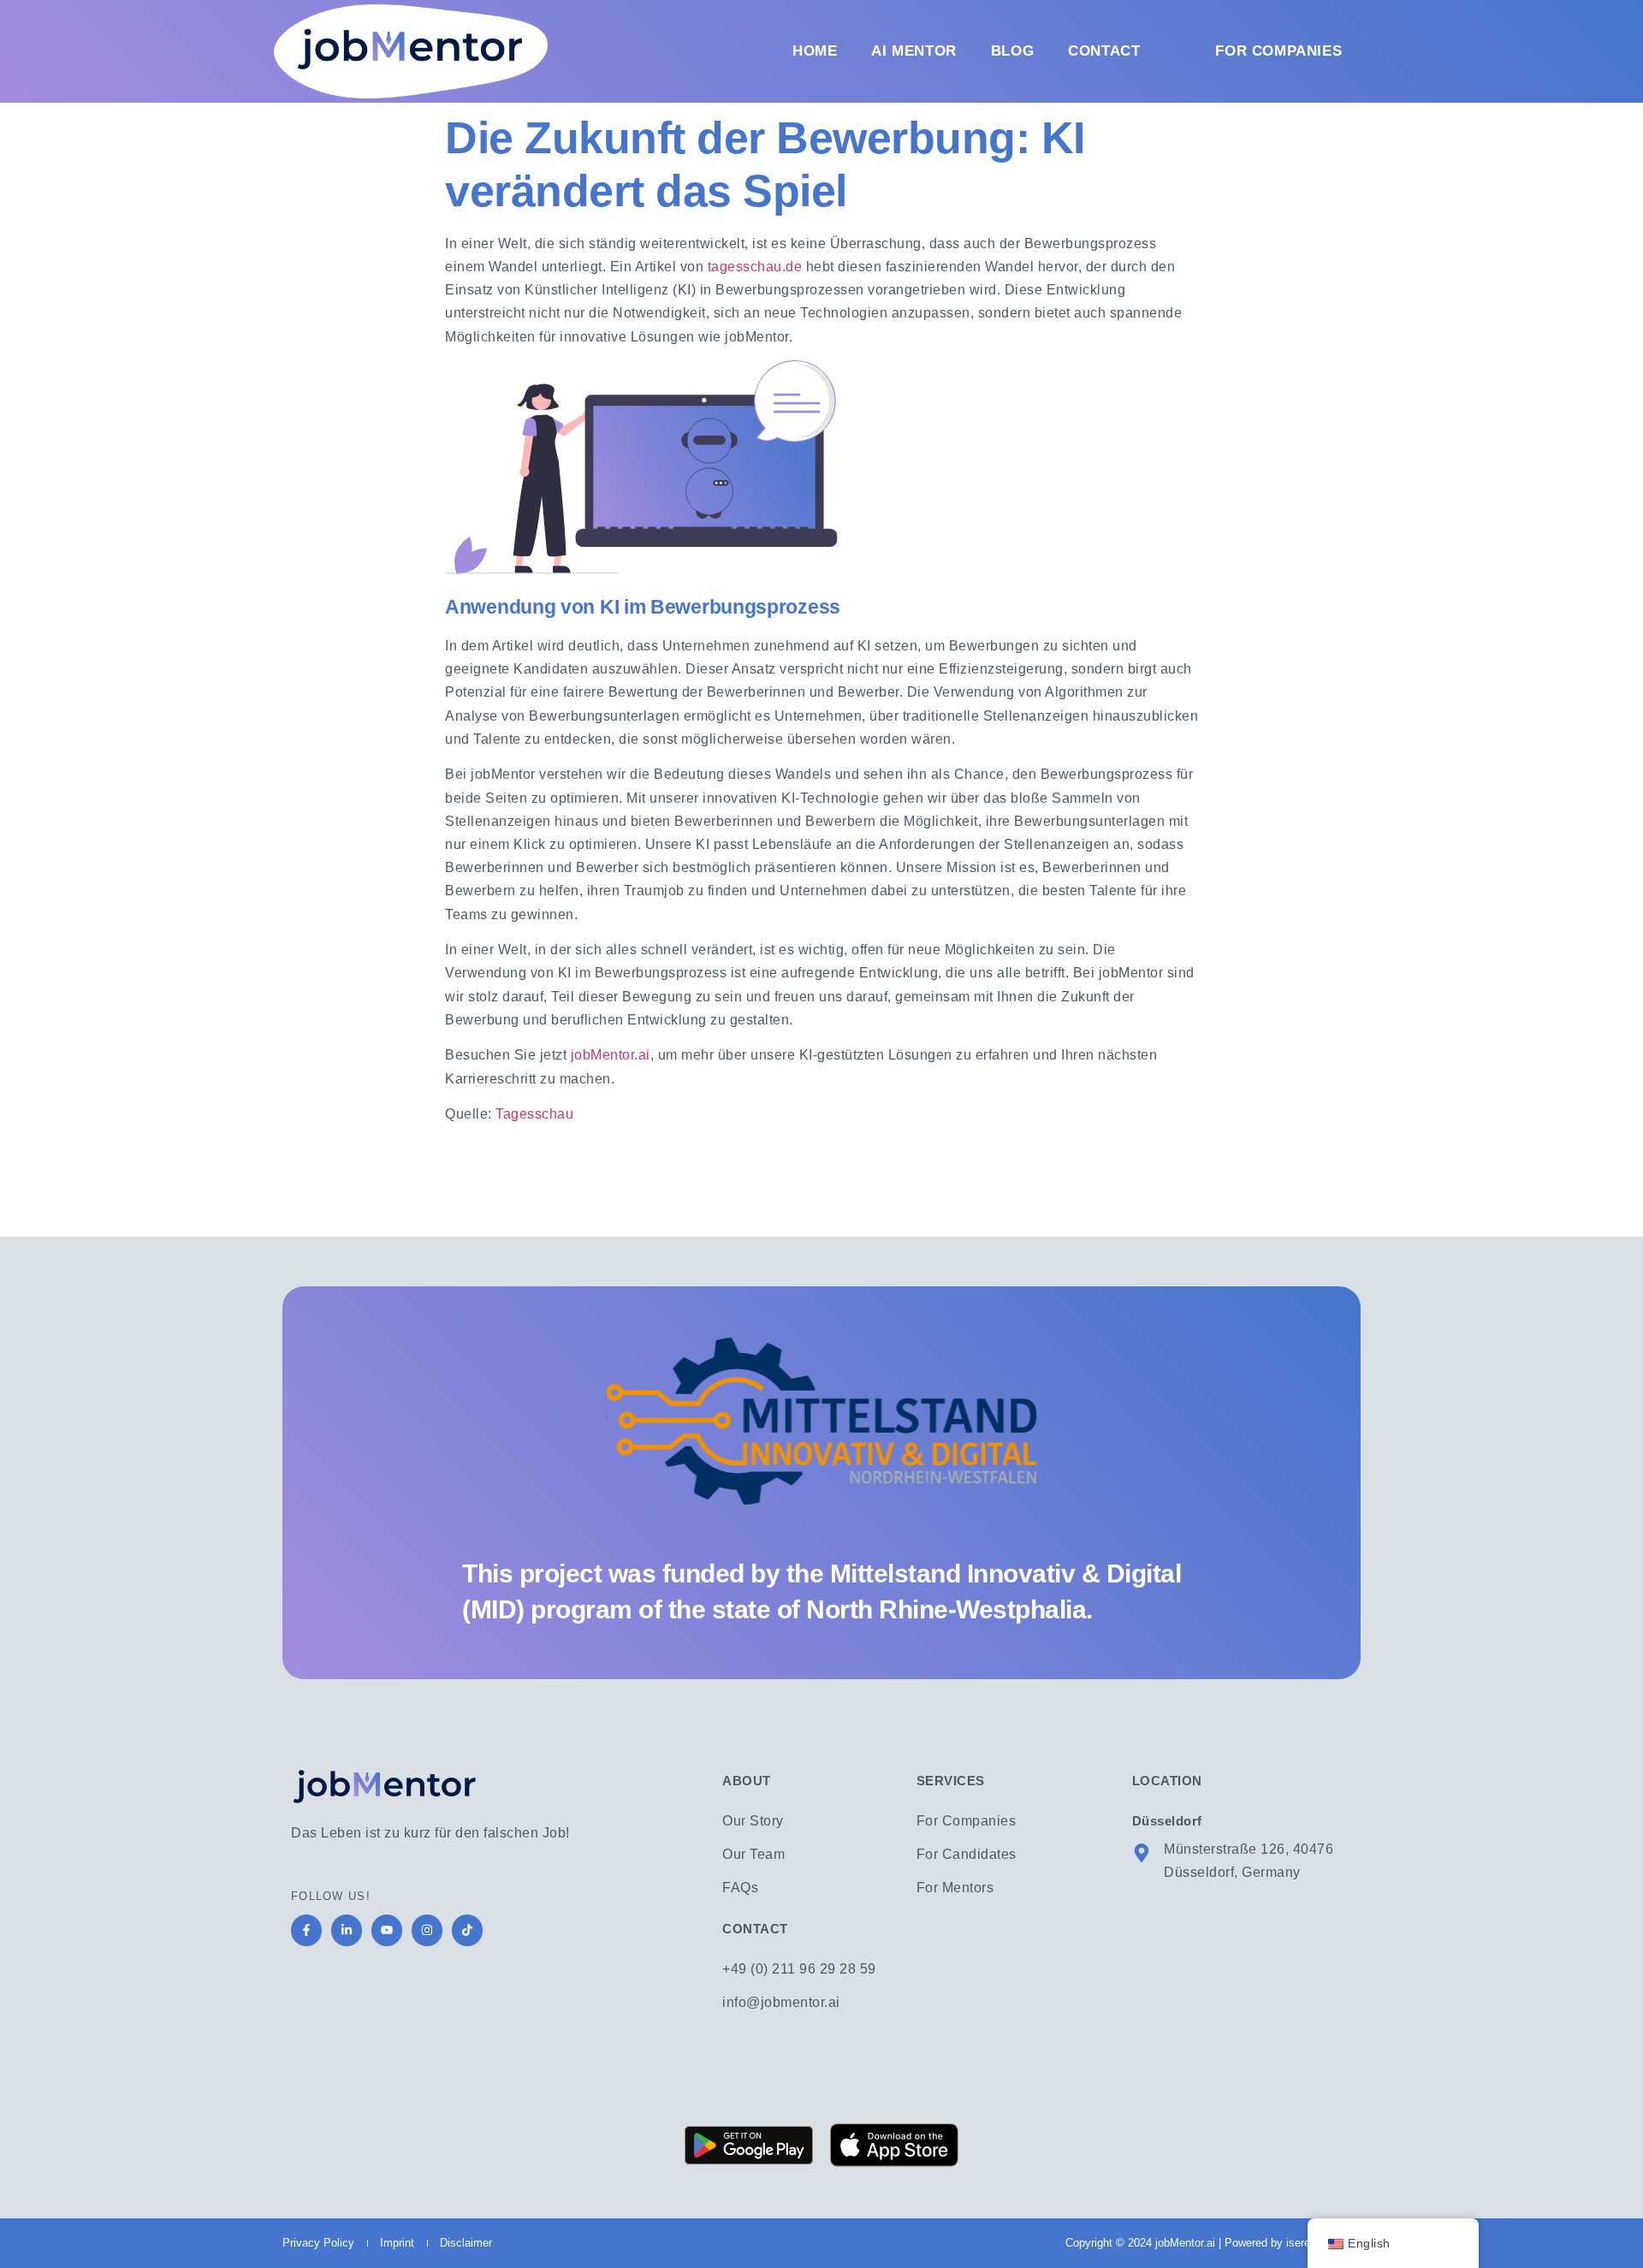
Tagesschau (534, 1114)
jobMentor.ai (611, 1055)
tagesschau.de (755, 267)
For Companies (1278, 51)
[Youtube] (387, 1930)
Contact (1104, 51)
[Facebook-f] (306, 1930)
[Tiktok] (467, 1930)
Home (815, 51)
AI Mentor (913, 51)
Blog (1012, 51)
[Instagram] (427, 1930)
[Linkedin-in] (347, 1930)
